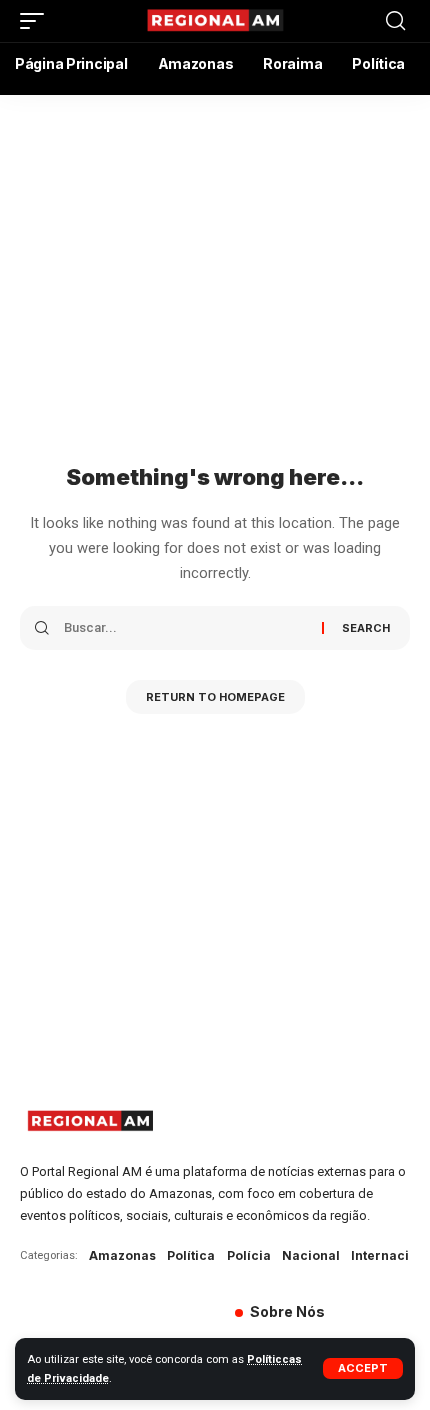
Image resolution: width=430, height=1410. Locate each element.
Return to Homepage (215, 697)
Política (191, 1255)
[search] (395, 21)
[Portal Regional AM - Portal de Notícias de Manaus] (215, 21)
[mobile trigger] (37, 21)
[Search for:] (185, 628)
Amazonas (122, 1255)
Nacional (311, 1255)
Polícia (249, 1255)
